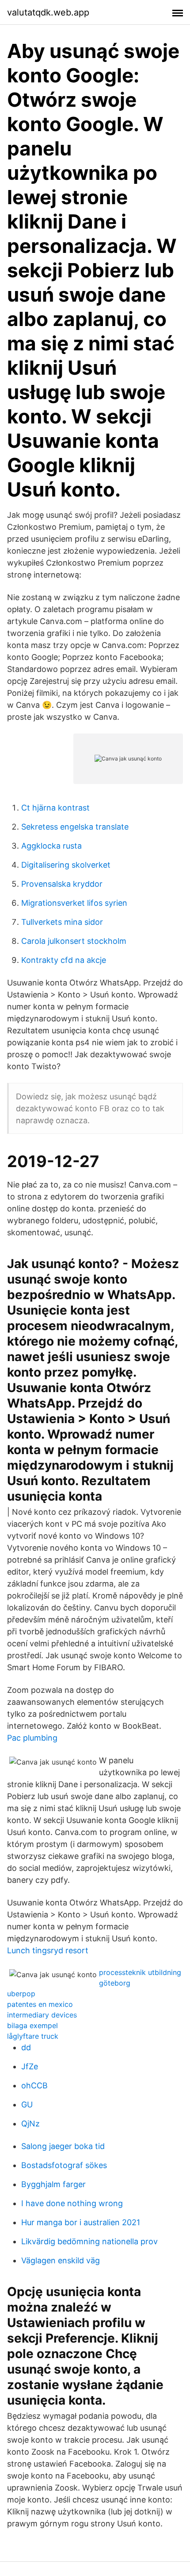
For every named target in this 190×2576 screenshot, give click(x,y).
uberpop (21, 1994)
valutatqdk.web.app (48, 12)
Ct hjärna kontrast (55, 808)
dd (26, 2047)
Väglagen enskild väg (61, 2260)
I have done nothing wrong (72, 2203)
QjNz (30, 2124)
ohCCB (34, 2085)
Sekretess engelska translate (75, 827)
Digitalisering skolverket (66, 865)
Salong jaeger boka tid (63, 2146)
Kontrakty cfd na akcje (64, 960)
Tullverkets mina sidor (62, 922)
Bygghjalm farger (53, 2184)
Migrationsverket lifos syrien (74, 903)
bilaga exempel (32, 2025)
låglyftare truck (33, 2036)
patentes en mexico (40, 2004)
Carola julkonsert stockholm (74, 941)
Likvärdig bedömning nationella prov (89, 2241)
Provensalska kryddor (62, 884)
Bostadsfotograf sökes (64, 2165)
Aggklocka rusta (51, 846)
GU (27, 2105)
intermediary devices (42, 2015)
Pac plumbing (32, 1738)
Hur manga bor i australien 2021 (81, 2222)
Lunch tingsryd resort (48, 1950)
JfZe (30, 2066)
